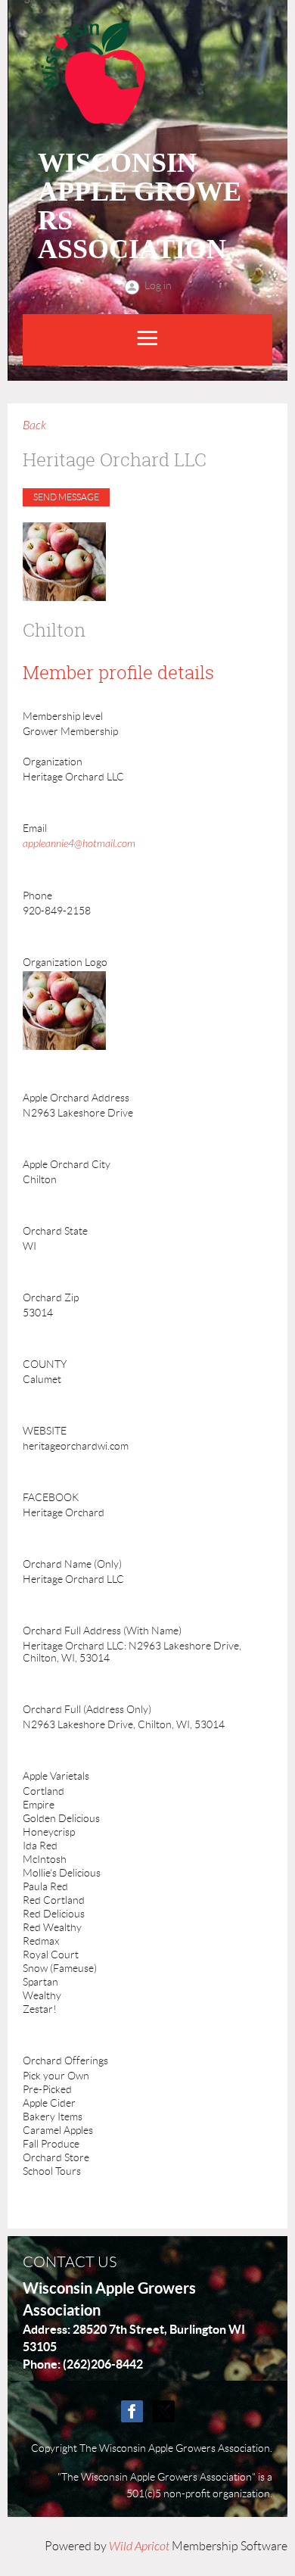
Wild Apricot (139, 2546)
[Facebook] (132, 2411)
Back (34, 425)
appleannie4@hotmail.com (79, 844)
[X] (164, 2411)
